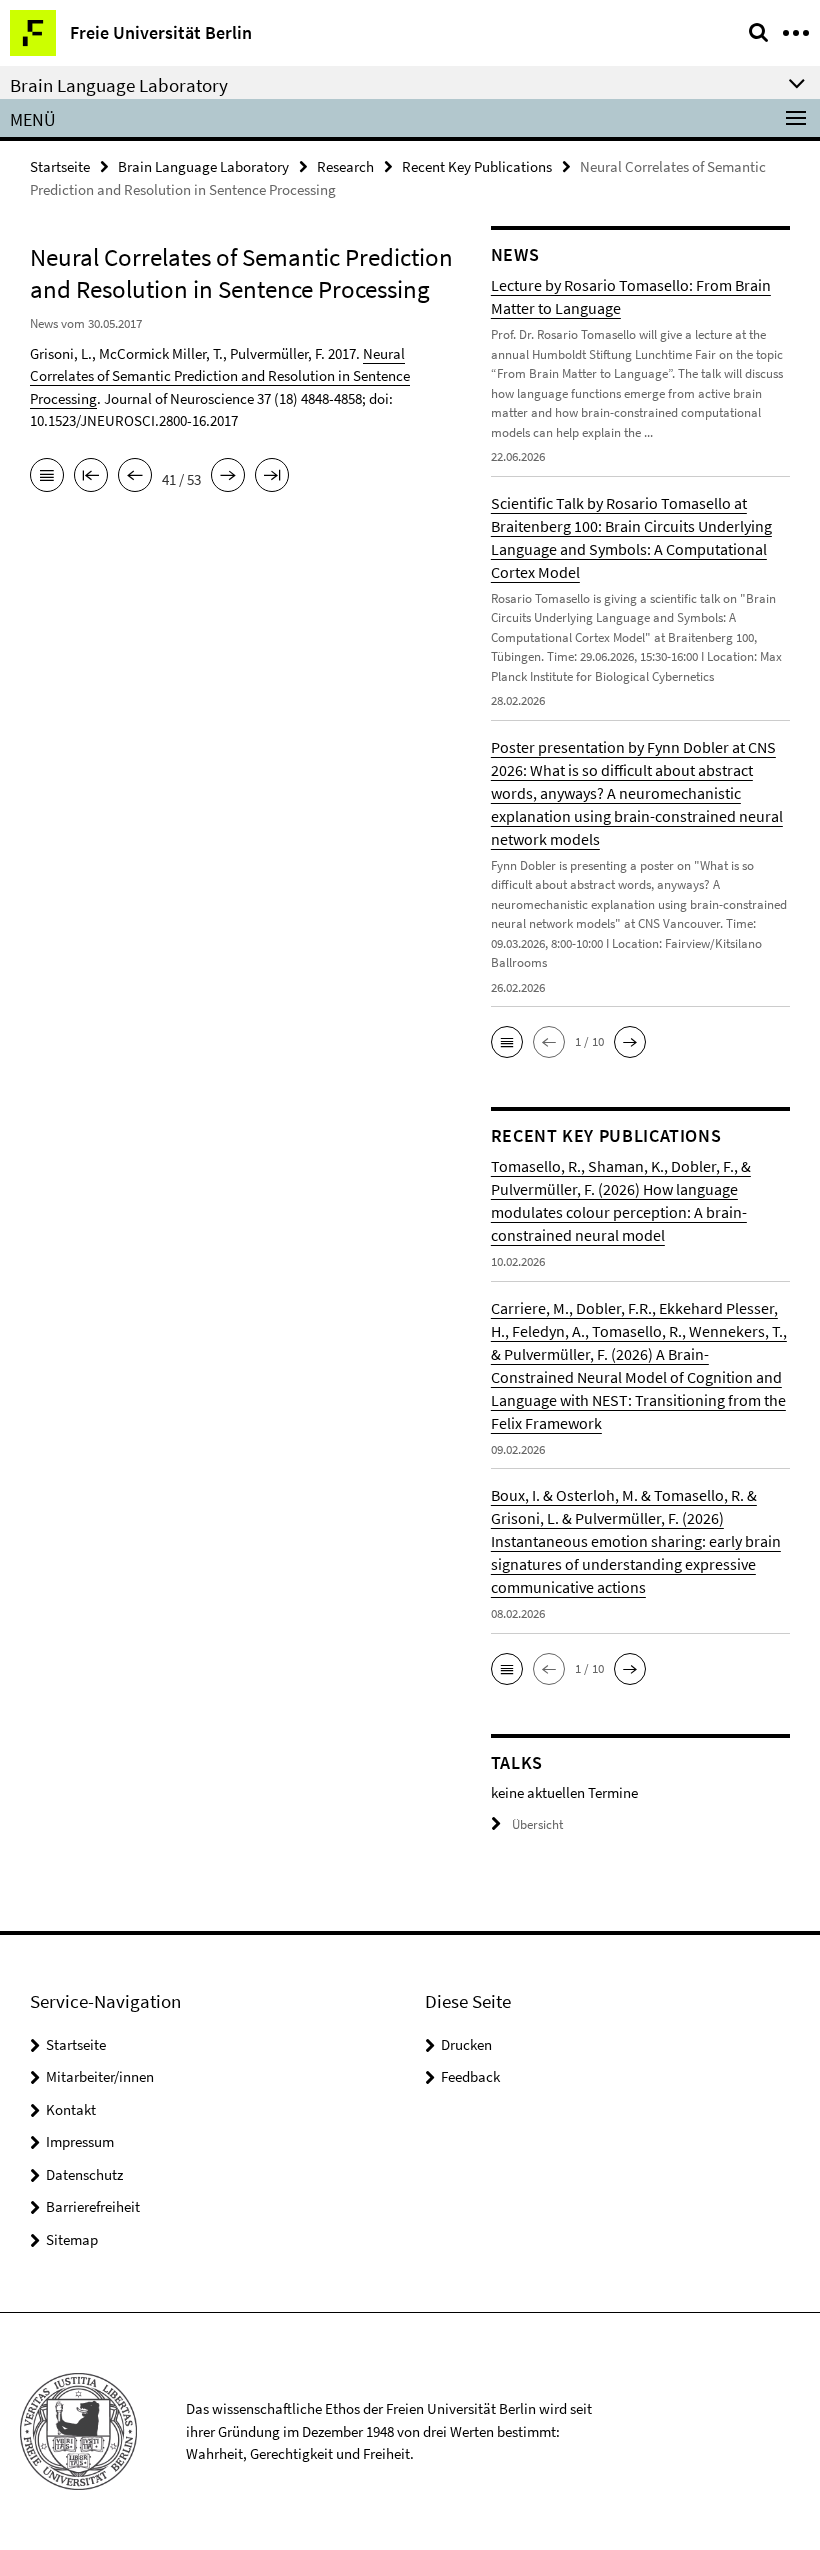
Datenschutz (84, 2174)
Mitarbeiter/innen (100, 2076)
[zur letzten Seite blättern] (272, 477)
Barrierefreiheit (93, 2206)
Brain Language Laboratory (203, 166)
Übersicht (537, 1824)
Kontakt (71, 2109)
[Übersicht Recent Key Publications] (47, 477)
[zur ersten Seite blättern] (91, 477)
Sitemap (72, 2239)
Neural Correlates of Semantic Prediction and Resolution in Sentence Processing (220, 376)
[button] (507, 1042)
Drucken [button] (466, 2044)
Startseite (60, 166)
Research (345, 166)
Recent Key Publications (477, 166)
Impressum (80, 2141)
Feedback (470, 2076)
